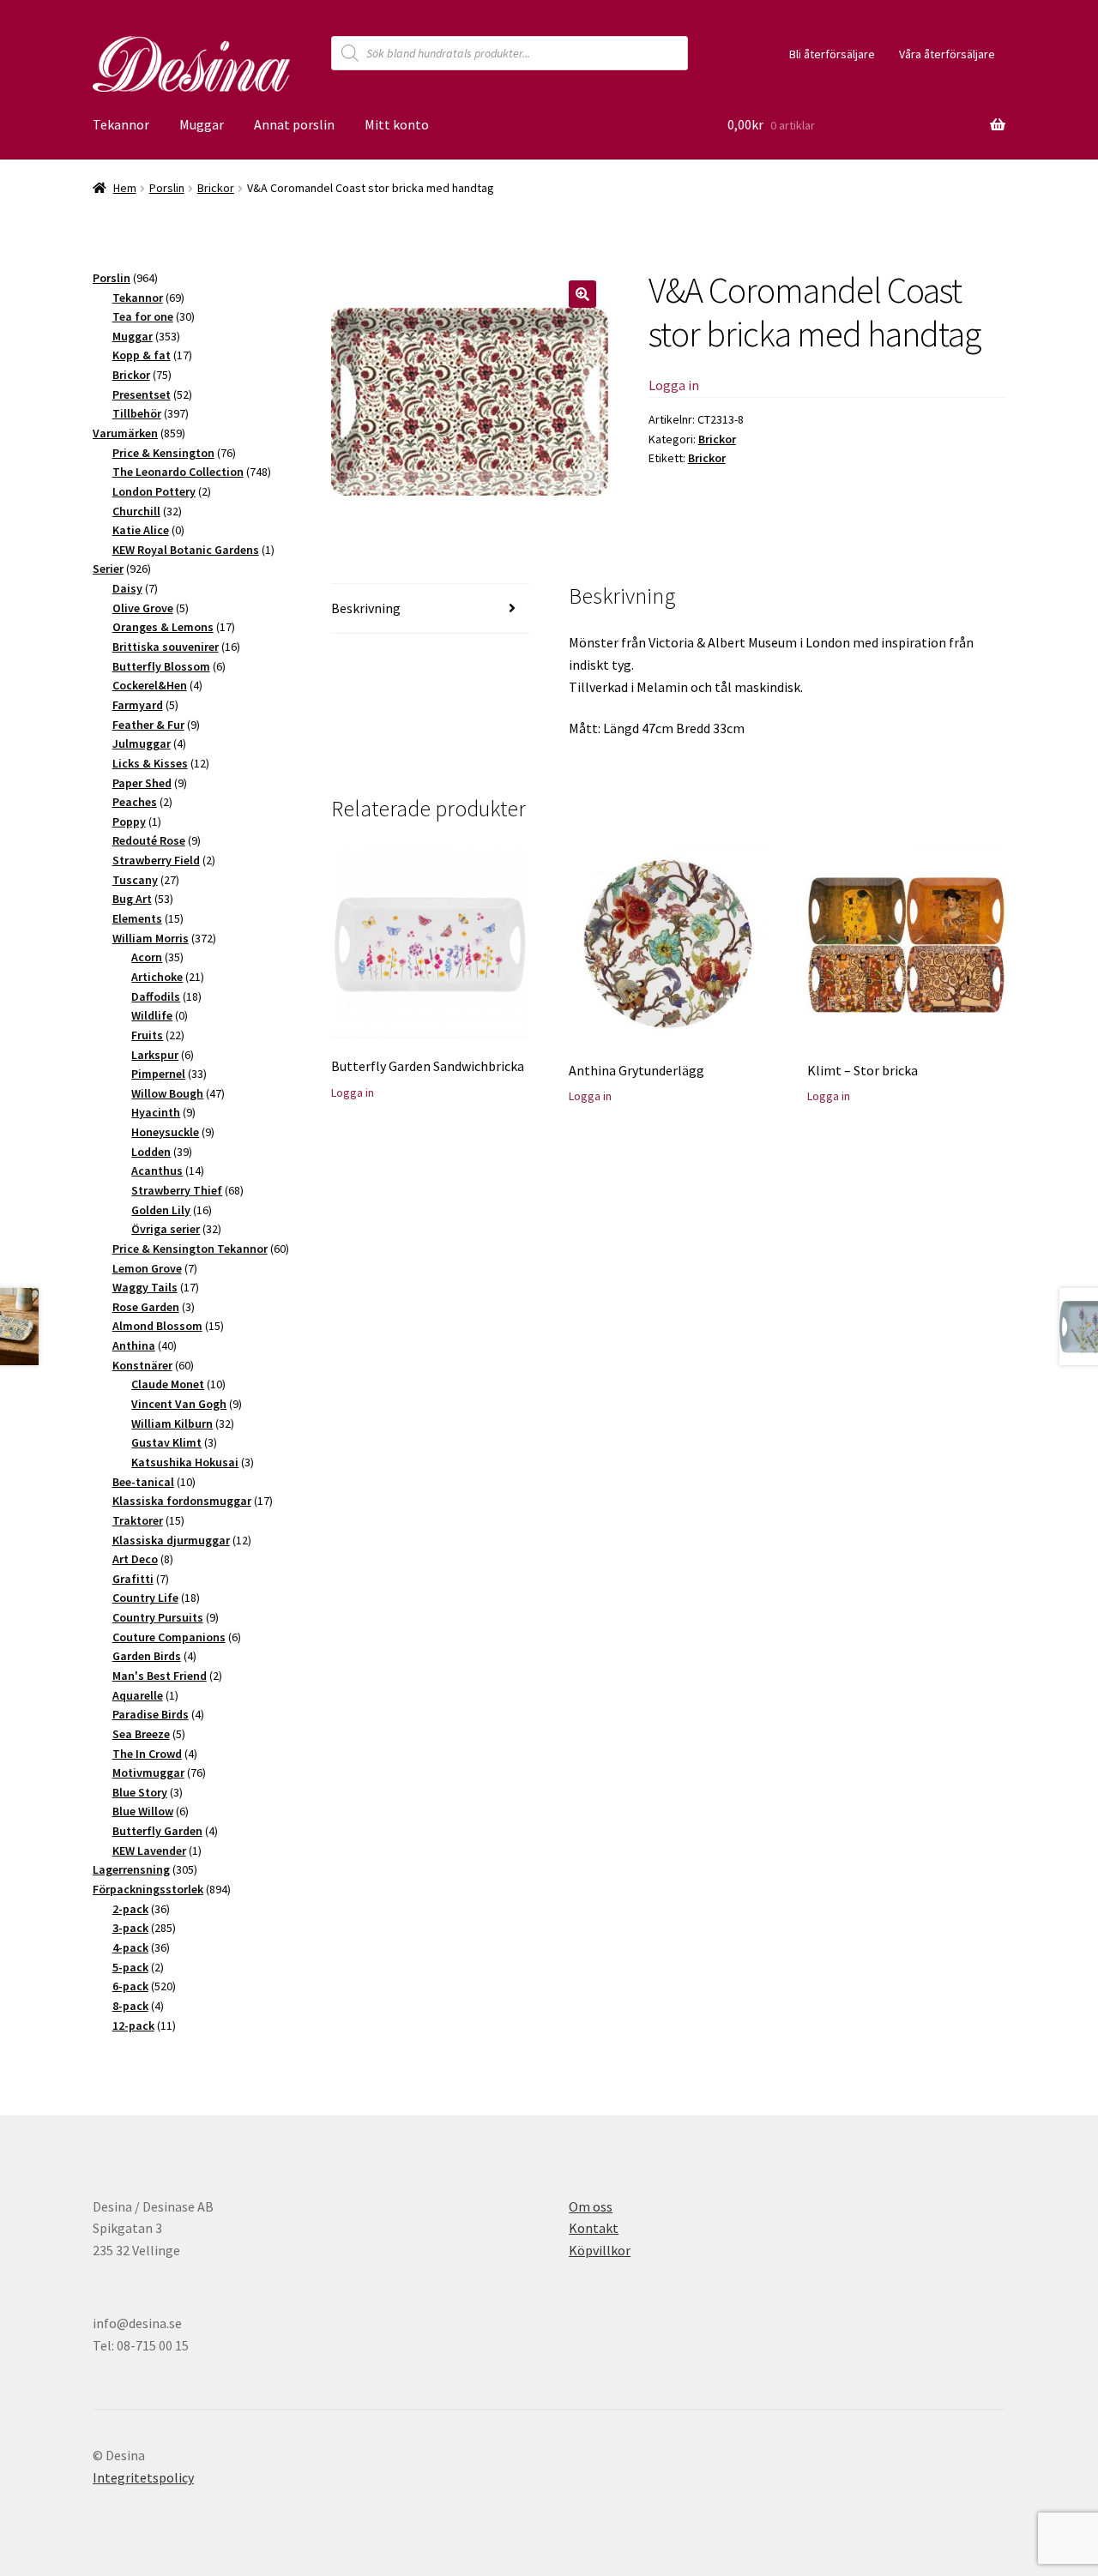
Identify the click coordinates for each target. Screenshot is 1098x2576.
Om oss (591, 2206)
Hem (125, 188)
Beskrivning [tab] (366, 608)
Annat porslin (294, 124)
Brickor (216, 188)
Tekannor (121, 124)
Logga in (674, 385)
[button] (582, 294)
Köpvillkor (600, 2250)
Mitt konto (397, 124)
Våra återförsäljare (947, 54)
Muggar (202, 124)
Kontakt (594, 2228)
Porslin (167, 188)
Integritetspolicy (143, 2477)
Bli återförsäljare (832, 54)
